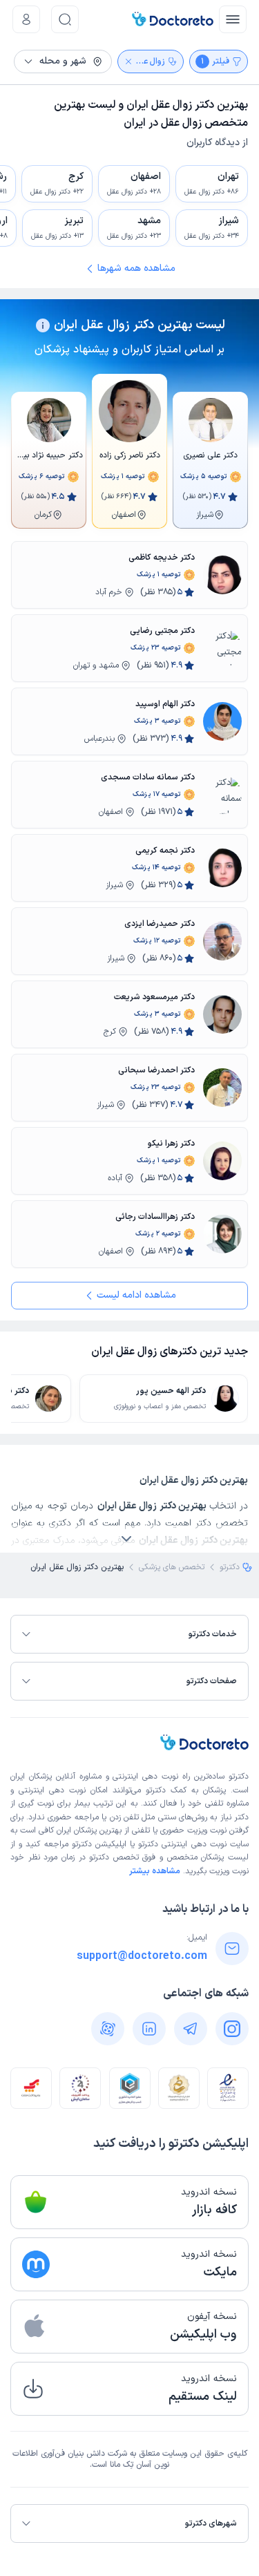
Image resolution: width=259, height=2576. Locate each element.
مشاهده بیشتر (155, 1871)
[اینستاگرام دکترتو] (232, 2029)
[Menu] (233, 19)
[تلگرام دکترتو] (191, 2029)
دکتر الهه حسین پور (171, 1391)
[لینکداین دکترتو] (149, 2029)
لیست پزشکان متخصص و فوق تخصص (181, 1857)
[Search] (65, 19)
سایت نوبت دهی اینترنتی (205, 1844)
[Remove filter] (128, 61)
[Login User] (26, 19)
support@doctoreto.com (142, 1956)
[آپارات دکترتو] (108, 2029)
